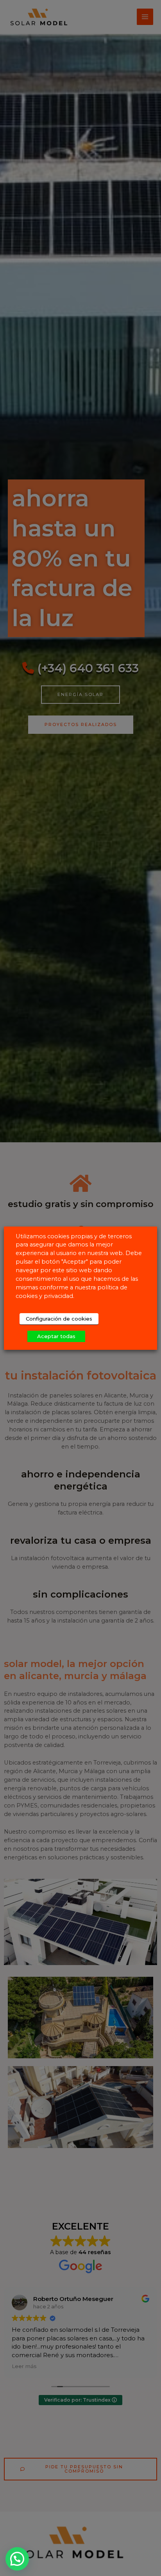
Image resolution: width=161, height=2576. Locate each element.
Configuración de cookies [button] (59, 1319)
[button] (17, 2559)
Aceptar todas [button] (56, 1336)
